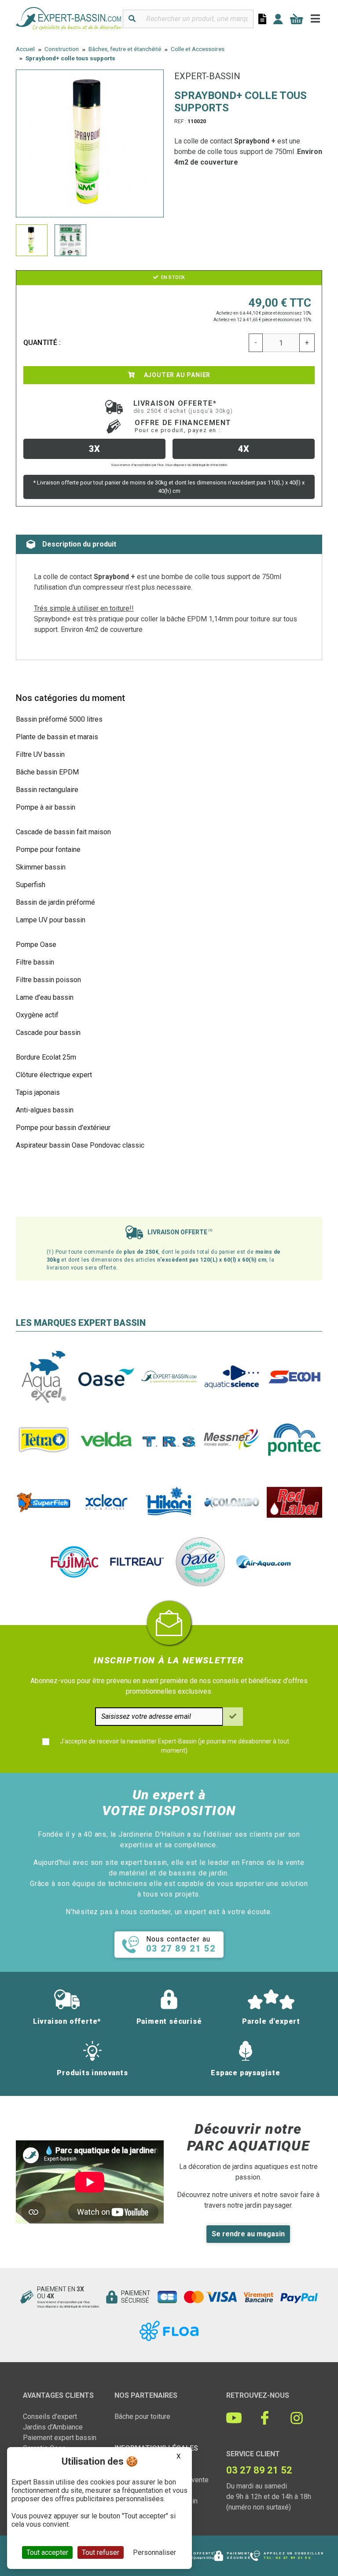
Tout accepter (47, 2552)
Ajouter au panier (176, 375)
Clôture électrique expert (54, 1075)
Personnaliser (154, 2552)
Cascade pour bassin (48, 1033)
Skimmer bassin (41, 867)
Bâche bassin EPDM (47, 772)
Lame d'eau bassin (45, 997)
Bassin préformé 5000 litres (59, 719)
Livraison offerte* (183, 407)
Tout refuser (101, 2552)
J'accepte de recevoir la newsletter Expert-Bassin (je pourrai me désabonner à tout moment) (175, 1746)
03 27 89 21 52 (293, 2558)
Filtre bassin (35, 962)
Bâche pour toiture (142, 2416)
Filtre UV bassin (40, 754)
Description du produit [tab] (79, 544)
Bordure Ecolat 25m (46, 1057)
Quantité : (42, 343)
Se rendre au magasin (248, 2234)
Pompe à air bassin (46, 807)
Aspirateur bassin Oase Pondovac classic (80, 1145)
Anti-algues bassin (45, 1110)
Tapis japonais (38, 1092)
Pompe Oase (36, 945)
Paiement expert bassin (60, 2438)
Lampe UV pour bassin (51, 920)
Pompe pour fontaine (48, 849)
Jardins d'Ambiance (53, 2427)
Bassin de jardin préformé (55, 902)
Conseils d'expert (50, 2416)
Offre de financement (183, 426)
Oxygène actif (37, 1015)
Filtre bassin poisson (48, 980)
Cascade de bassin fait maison (63, 832)
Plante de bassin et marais (57, 737)
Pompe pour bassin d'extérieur (63, 1128)
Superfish (31, 885)
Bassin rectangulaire (47, 790)
